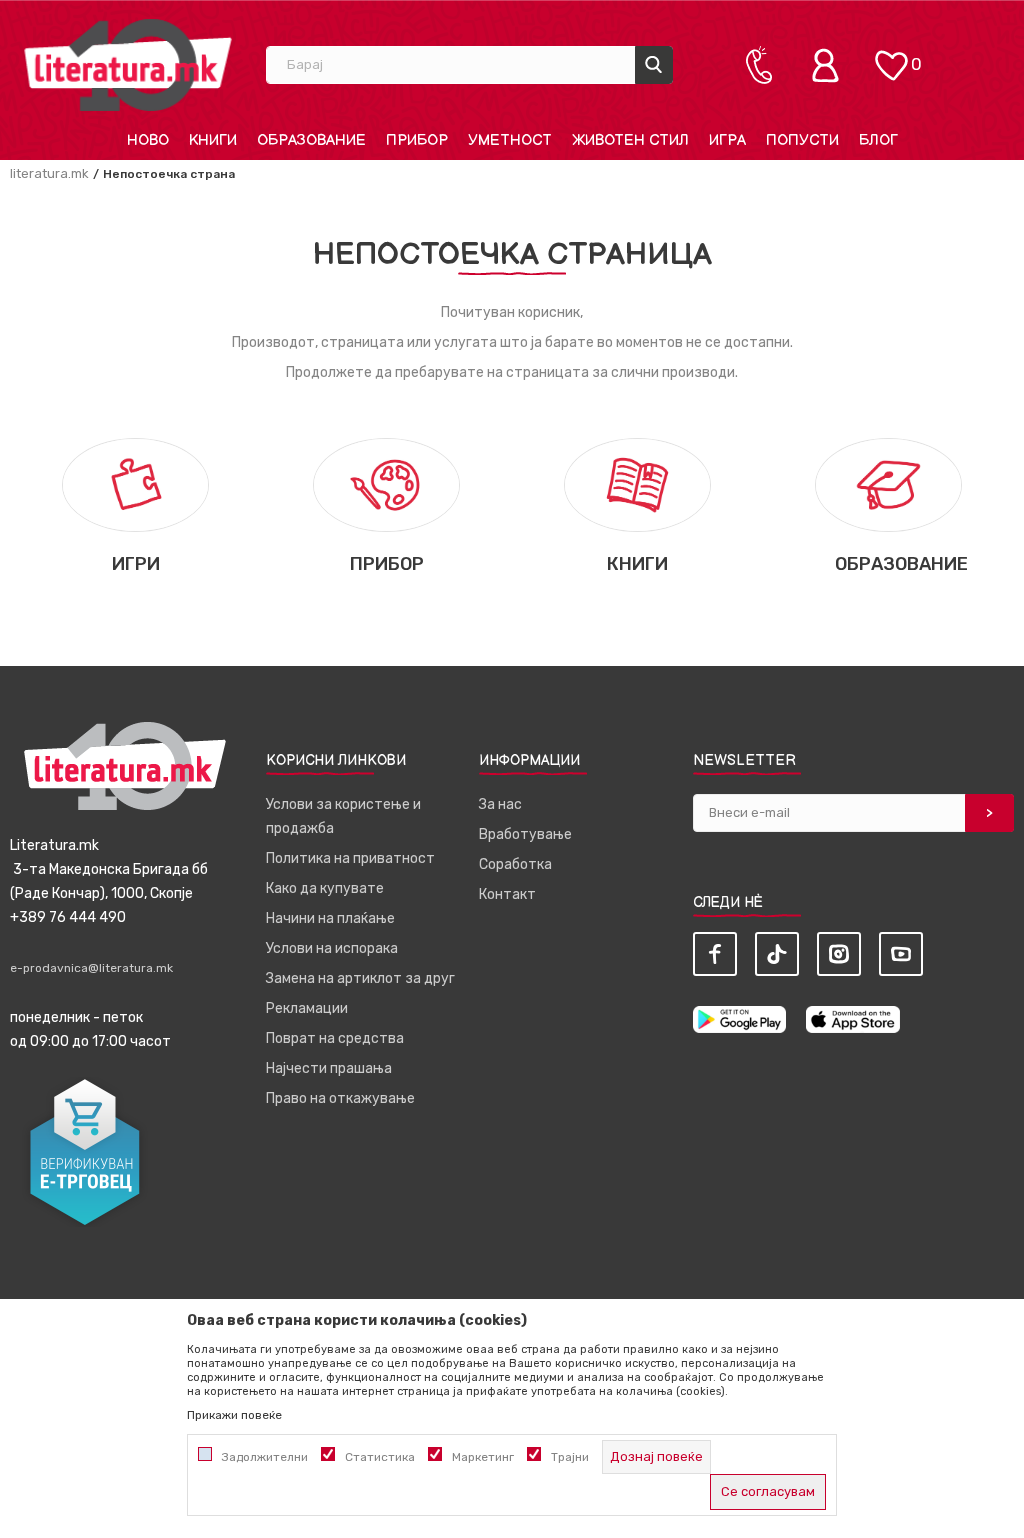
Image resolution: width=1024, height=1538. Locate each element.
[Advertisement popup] (512, 394)
